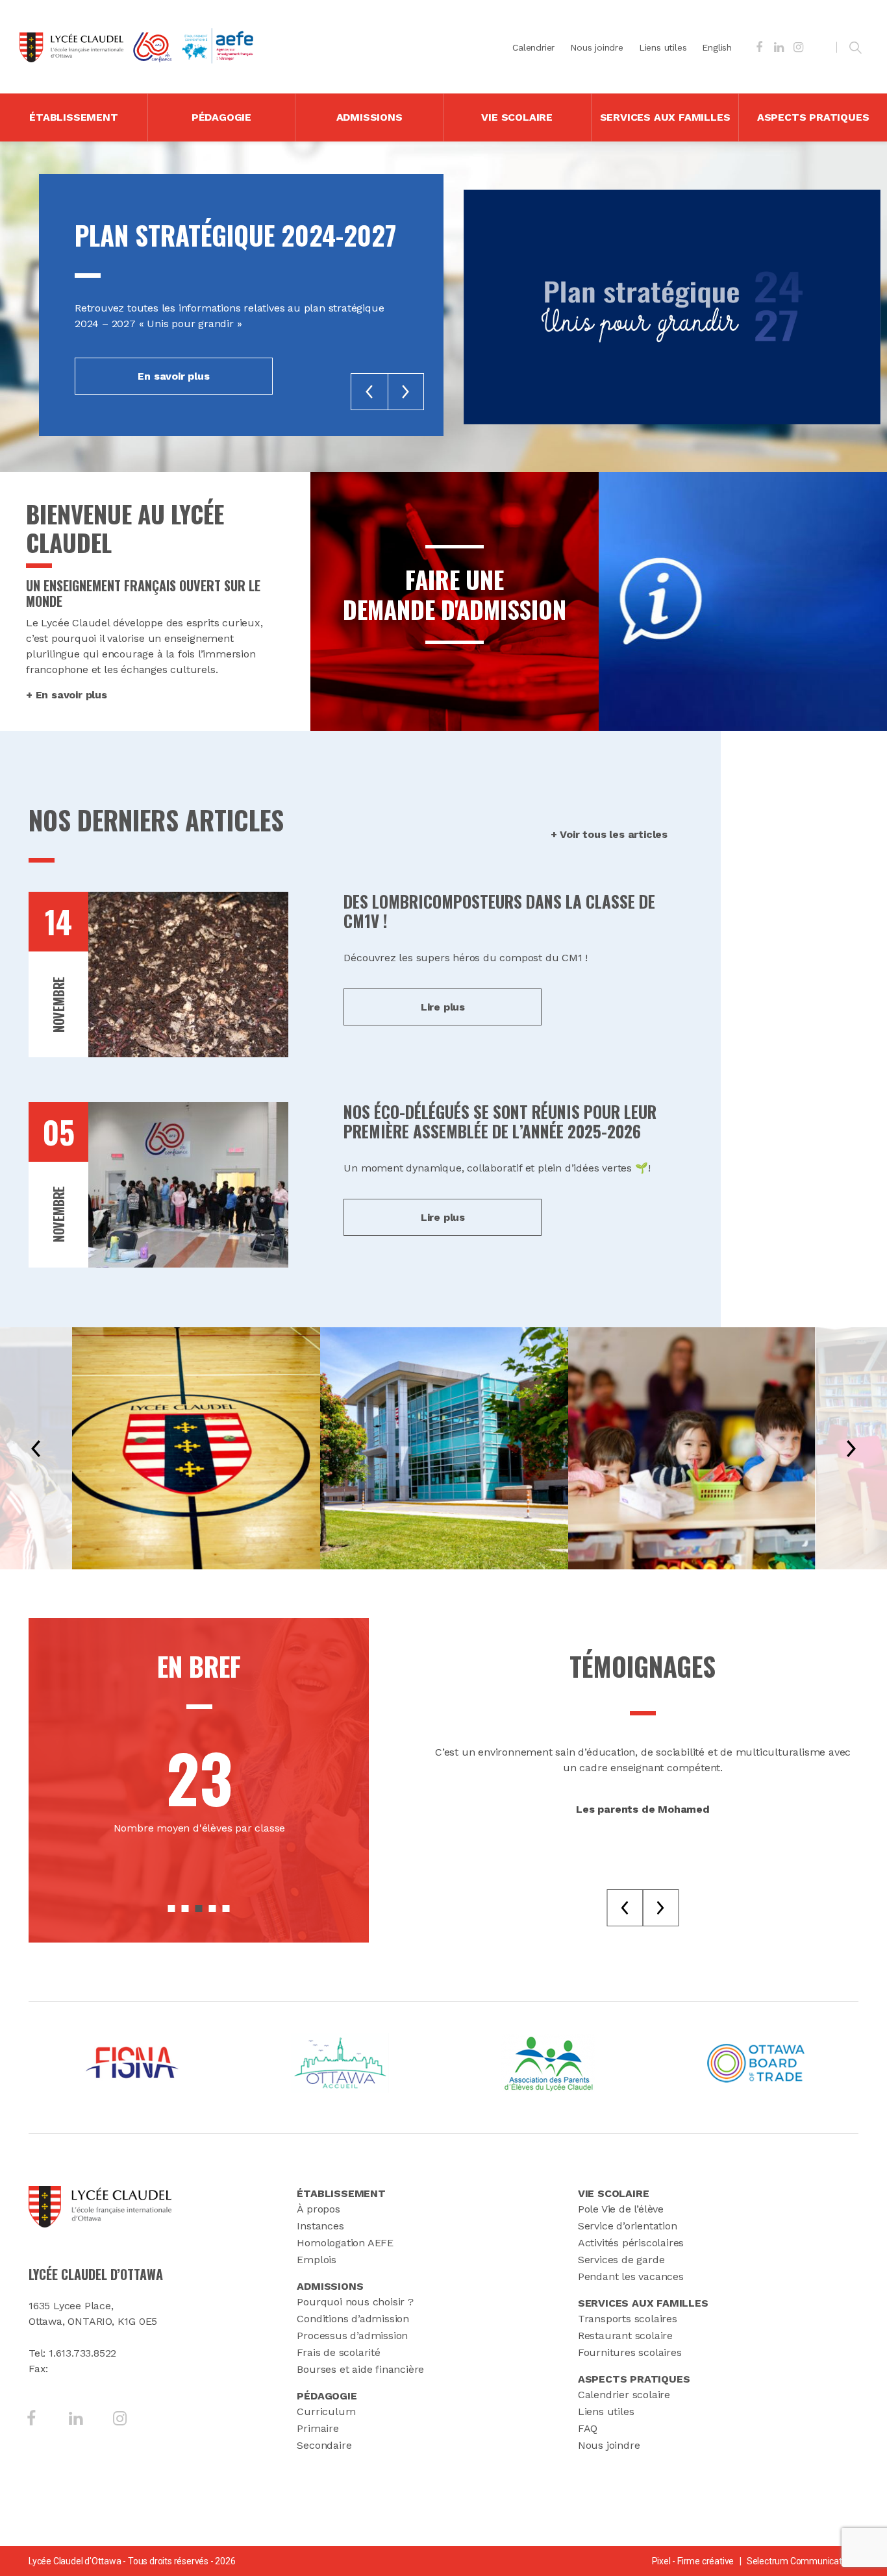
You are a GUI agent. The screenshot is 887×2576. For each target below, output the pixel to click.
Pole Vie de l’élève (621, 2209)
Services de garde (621, 2260)
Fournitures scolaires (630, 2352)
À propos (318, 2209)
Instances (320, 2226)
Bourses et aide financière (360, 2369)
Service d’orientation (628, 2226)
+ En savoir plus (67, 695)
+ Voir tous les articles (609, 834)
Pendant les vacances (631, 2276)
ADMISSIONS (369, 117)
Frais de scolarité (338, 2352)
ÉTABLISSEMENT (73, 117)
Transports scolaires (628, 2319)
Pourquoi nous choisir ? (355, 2302)
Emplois (317, 2260)
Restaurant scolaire (625, 2336)
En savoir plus (173, 376)
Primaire (318, 2428)
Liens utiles (663, 47)
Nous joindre (597, 47)
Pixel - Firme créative (693, 2561)
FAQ (588, 2428)
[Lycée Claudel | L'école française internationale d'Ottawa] (71, 47)
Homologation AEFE (345, 2243)
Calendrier (533, 47)
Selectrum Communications (803, 2561)
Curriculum (326, 2411)
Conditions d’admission (353, 2319)
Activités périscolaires (631, 2243)
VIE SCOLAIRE (517, 117)
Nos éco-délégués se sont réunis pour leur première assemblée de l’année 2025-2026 (500, 1121)
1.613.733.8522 (82, 2353)
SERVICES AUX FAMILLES (665, 117)
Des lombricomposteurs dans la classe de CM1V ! (499, 911)
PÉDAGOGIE (221, 117)
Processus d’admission (352, 2336)
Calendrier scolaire (624, 2395)
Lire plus (443, 1007)
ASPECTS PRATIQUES (813, 117)
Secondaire (324, 2445)
